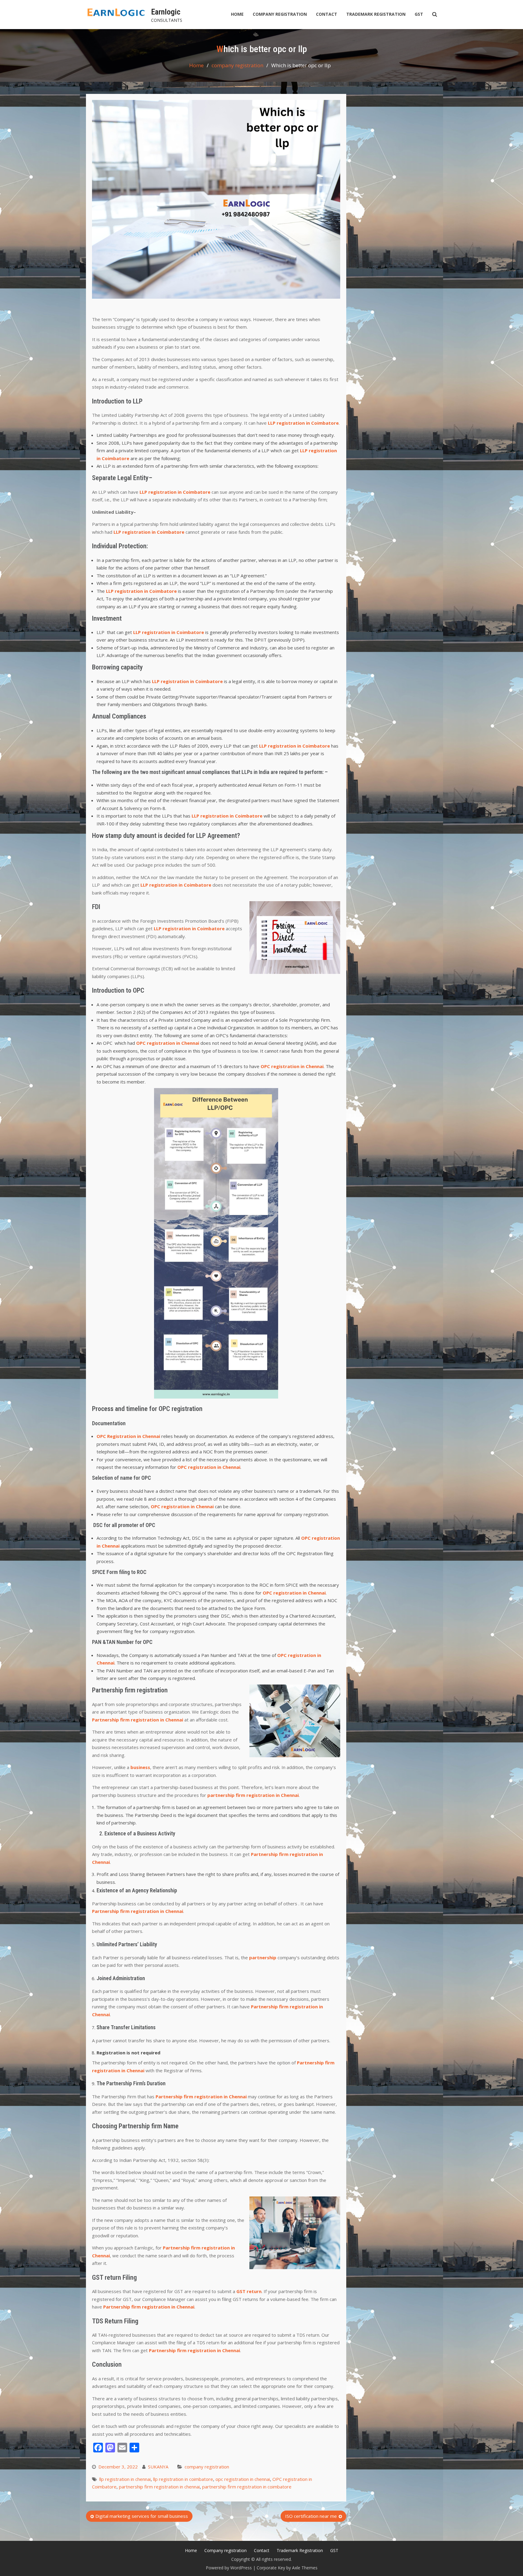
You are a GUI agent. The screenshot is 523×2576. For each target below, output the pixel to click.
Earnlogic (166, 12)
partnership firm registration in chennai (159, 2487)
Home (237, 14)
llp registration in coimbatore (183, 2479)
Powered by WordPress (229, 2568)
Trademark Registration (376, 14)
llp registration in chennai (125, 2479)
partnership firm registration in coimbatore (247, 2487)
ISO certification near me (311, 2516)
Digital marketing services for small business (142, 2516)
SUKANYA (158, 2467)
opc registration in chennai (243, 2479)
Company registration (280, 14)
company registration (207, 2467)
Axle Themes (305, 2568)
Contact (327, 14)
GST (419, 14)
